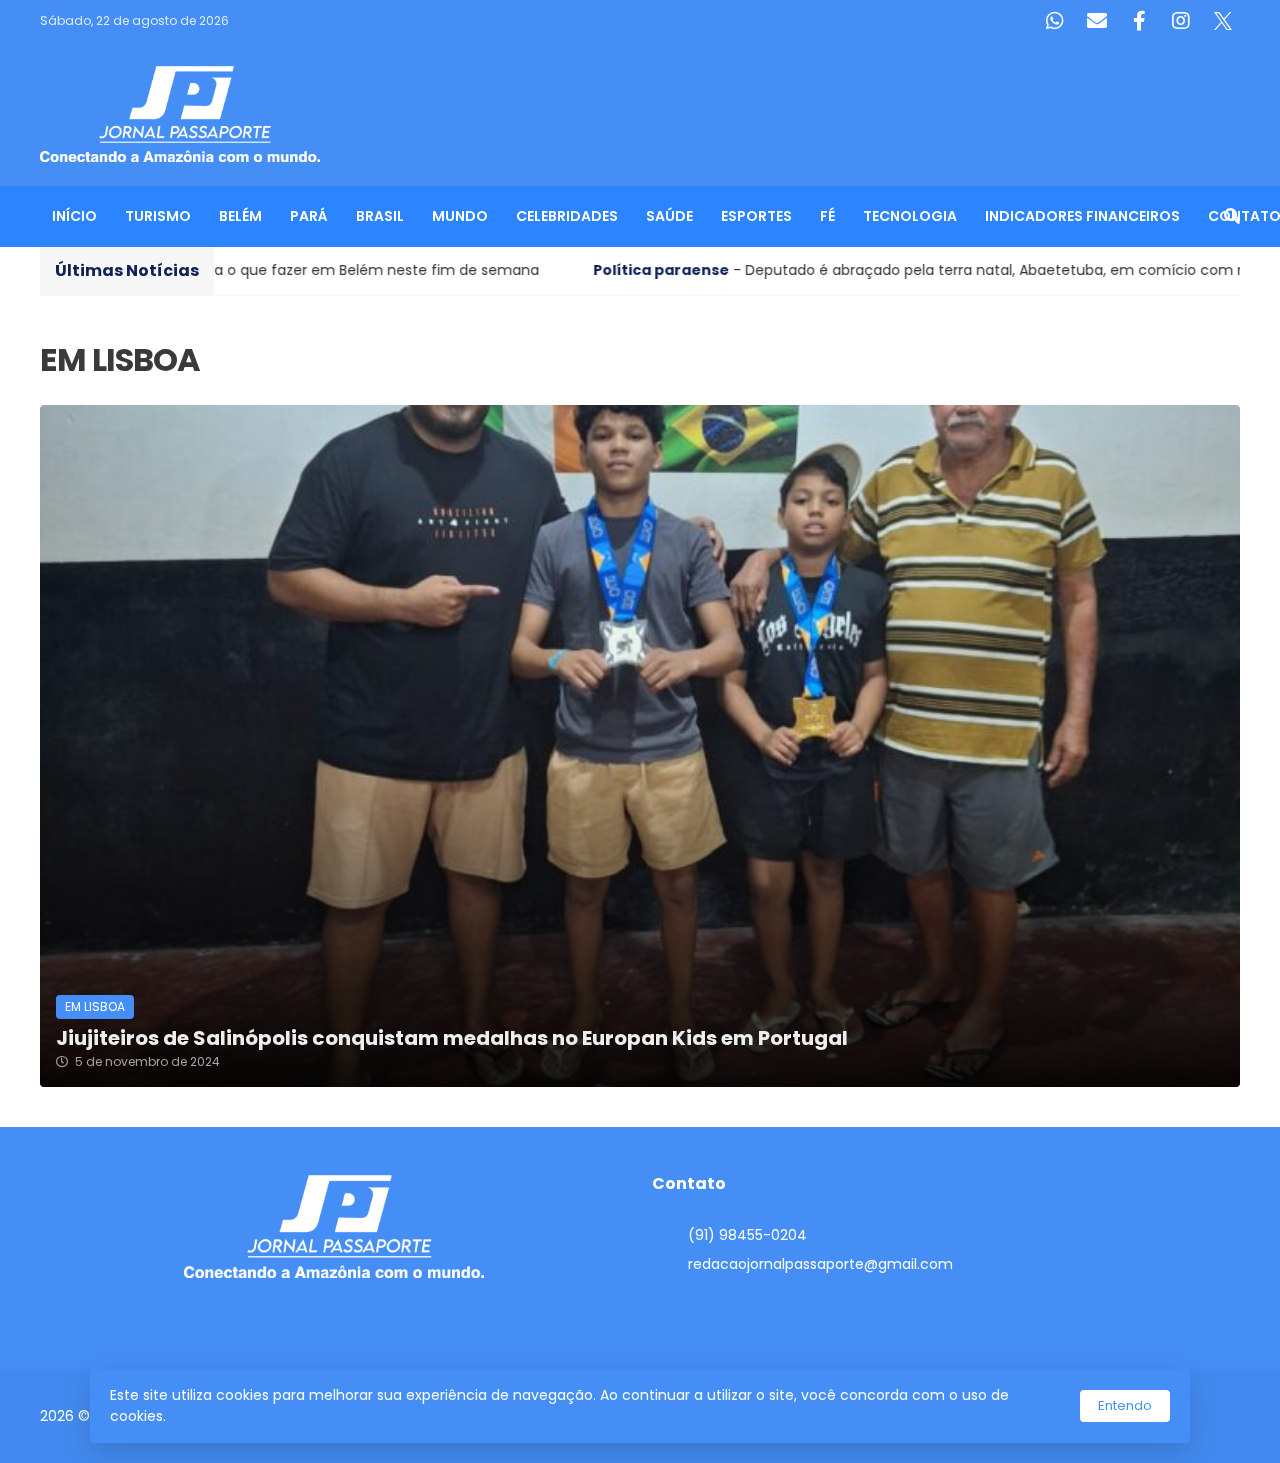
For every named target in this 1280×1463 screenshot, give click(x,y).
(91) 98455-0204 (747, 1235)
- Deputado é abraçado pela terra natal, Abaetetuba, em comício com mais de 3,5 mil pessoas (768, 270)
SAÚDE (669, 216)
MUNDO (460, 216)
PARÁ (309, 216)
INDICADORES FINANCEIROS (1082, 216)
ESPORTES (756, 216)
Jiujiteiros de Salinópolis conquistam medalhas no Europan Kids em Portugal (452, 1038)
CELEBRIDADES (567, 216)
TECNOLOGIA (910, 216)
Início (74, 216)
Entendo (1125, 1405)
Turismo (158, 216)
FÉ (827, 216)
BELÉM (240, 216)
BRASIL (380, 216)
